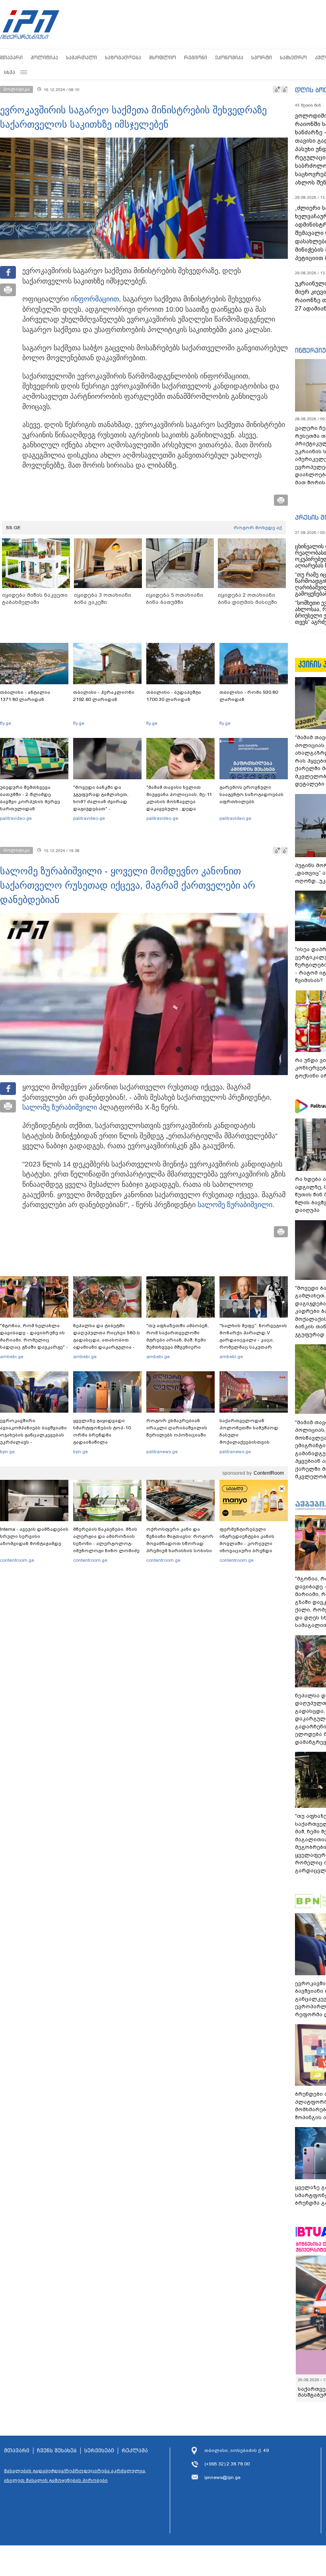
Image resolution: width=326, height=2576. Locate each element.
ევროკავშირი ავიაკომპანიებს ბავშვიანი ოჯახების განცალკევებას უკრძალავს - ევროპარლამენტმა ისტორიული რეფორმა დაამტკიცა (33, 1442)
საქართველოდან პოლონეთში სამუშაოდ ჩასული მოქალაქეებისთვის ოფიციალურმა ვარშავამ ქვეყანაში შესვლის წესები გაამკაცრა (252, 1442)
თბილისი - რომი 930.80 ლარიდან (249, 696)
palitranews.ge (162, 1452)
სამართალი (81, 57)
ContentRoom (269, 1473)
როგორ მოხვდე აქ (258, 528)
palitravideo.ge (16, 818)
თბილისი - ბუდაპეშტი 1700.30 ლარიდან (174, 696)
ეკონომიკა (229, 57)
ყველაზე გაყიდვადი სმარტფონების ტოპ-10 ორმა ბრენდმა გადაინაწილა (102, 1431)
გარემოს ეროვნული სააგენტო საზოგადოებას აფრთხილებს (251, 794)
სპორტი (262, 57)
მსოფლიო (163, 57)
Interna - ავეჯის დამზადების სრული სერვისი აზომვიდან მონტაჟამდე (34, 1536)
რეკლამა (135, 2451)
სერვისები (99, 2451)
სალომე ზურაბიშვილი (60, 1107)
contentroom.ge (17, 1560)
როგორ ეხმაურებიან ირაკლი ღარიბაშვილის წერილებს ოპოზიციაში (177, 1428)
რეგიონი (196, 57)
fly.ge (6, 723)
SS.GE (13, 528)
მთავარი (11, 57)
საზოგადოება (123, 57)
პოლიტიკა (44, 57)
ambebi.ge (12, 1357)
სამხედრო (293, 57)
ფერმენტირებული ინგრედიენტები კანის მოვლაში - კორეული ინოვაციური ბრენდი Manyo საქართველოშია (249, 1543)
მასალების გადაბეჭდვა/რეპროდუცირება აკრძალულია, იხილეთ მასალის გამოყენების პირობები (75, 2475)
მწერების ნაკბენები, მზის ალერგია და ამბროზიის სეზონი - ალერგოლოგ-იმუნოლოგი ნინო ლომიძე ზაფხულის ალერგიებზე (106, 1543)
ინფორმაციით (95, 299)
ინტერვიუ (310, 350)
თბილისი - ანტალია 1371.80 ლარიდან (25, 696)
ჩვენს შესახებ (57, 2451)
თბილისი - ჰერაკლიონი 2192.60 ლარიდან (104, 696)
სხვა (10, 72)
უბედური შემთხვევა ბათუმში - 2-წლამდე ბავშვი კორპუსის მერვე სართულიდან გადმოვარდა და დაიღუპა (33, 802)
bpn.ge (7, 1452)
